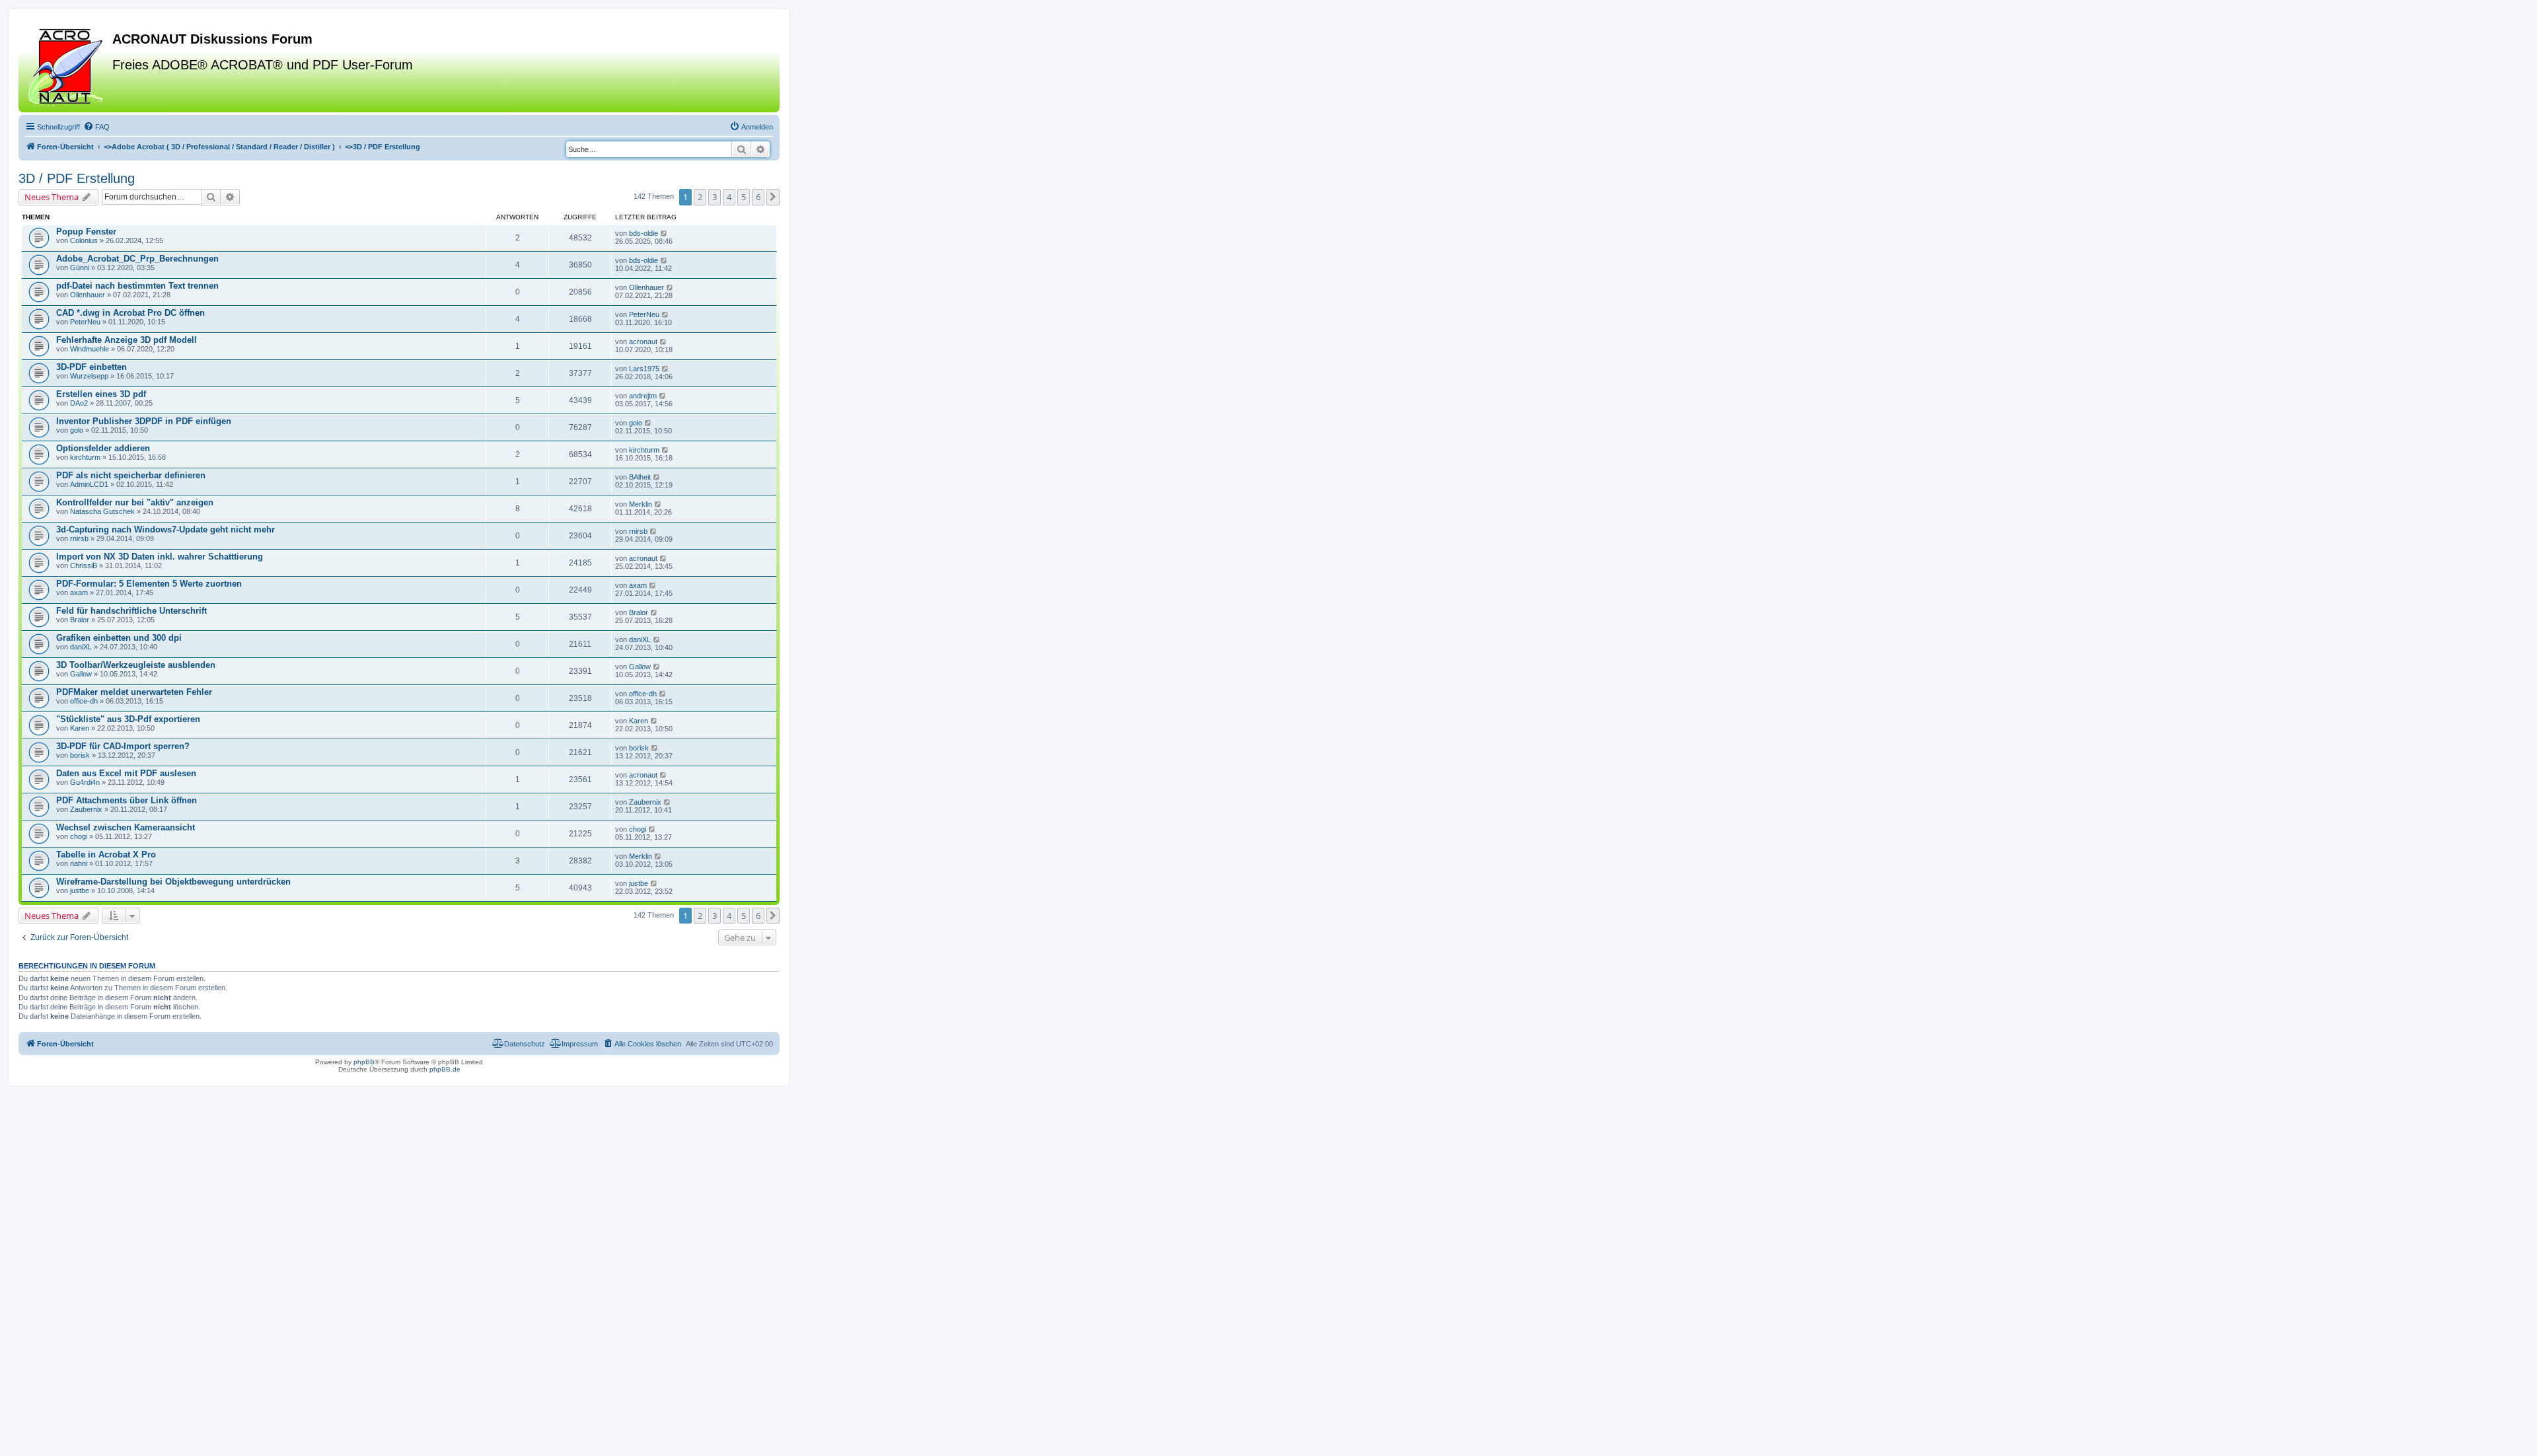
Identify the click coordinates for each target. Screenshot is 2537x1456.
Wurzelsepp (89, 376)
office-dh (84, 701)
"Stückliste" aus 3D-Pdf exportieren (128, 719)
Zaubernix (86, 809)
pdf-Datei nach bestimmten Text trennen (137, 286)
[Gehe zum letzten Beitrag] (664, 233)
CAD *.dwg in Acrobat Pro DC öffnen (130, 313)
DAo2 (79, 403)
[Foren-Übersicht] (67, 65)
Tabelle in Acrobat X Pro (106, 855)
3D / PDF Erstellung (77, 178)
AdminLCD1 (89, 484)
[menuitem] (96, 127)
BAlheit (640, 477)
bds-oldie (643, 233)
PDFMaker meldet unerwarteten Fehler (134, 692)
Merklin (641, 504)
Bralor (80, 620)
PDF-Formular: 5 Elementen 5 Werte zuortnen (149, 584)
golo (77, 430)
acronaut (643, 342)
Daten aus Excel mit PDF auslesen (126, 773)
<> (219, 147)
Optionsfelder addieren (103, 448)
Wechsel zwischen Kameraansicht (126, 827)
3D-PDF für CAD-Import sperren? (123, 746)
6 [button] (758, 197)
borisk (80, 755)
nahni (79, 863)
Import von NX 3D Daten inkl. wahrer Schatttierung (160, 557)
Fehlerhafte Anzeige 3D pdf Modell (127, 340)
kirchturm (85, 457)
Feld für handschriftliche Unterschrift (131, 611)
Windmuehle (90, 349)
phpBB (364, 1062)
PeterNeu (85, 322)
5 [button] (744, 197)
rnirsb (79, 538)
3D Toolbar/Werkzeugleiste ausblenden (136, 665)
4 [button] (729, 197)
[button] (773, 197)
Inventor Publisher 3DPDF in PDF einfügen (144, 421)
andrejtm (643, 396)
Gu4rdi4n (85, 782)
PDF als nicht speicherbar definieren (131, 475)
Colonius (84, 240)
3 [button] (715, 197)
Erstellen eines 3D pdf (101, 394)
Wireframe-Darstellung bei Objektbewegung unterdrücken (173, 882)
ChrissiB (84, 565)
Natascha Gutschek (102, 511)
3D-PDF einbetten (92, 367)
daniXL (81, 647)
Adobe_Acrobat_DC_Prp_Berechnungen (137, 259)
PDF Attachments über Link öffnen (127, 800)
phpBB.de (445, 1069)
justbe (80, 891)
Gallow (81, 674)
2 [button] (700, 197)
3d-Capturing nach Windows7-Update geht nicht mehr (165, 529)
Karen (80, 728)
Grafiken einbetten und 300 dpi (119, 638)
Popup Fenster (86, 232)
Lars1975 (644, 369)
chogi (79, 836)
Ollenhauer (88, 295)
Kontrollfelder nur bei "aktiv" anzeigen (135, 502)
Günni (80, 268)
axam (79, 593)
